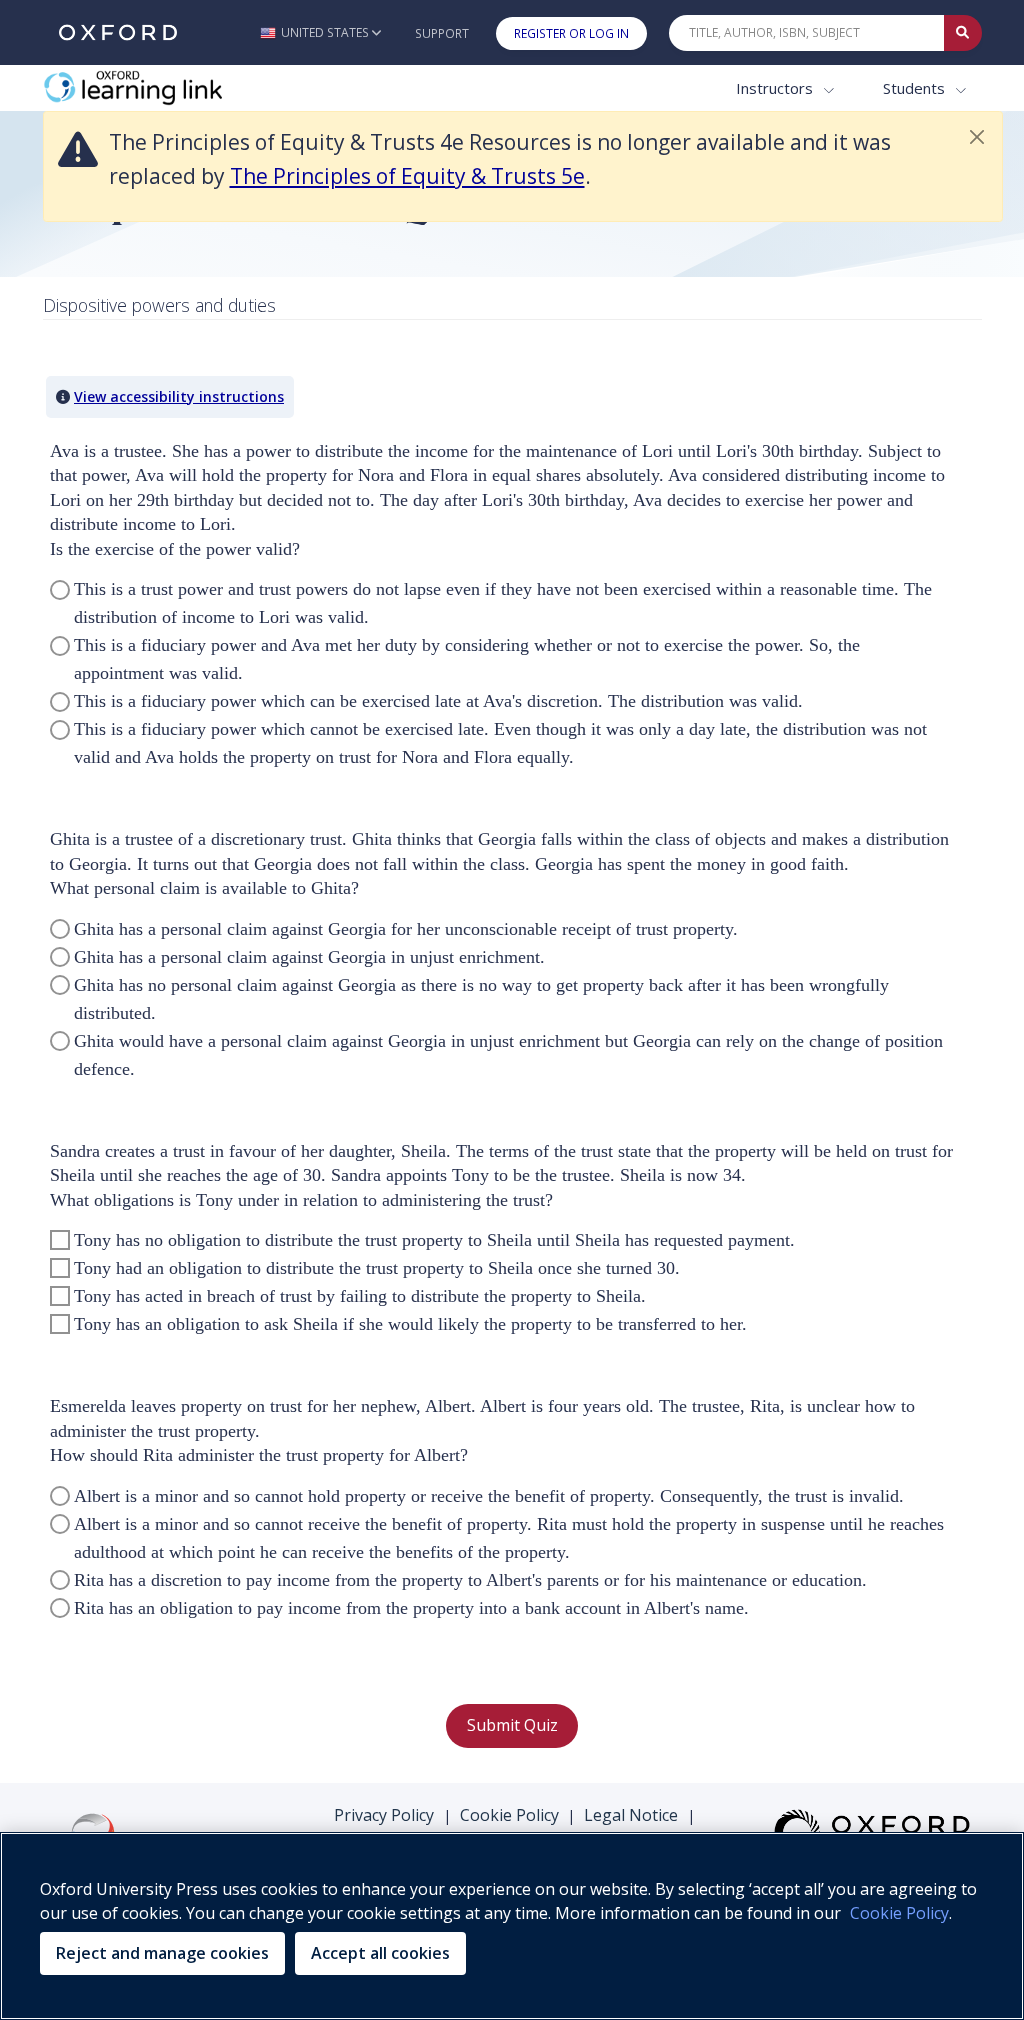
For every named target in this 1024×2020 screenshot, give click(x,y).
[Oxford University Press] (118, 32)
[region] (512, 1926)
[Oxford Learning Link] (193, 88)
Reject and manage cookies (162, 1953)
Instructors (776, 88)
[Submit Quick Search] (963, 33)
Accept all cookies (380, 1953)
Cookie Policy (509, 1815)
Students (916, 88)
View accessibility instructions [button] (179, 396)
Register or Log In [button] (571, 33)
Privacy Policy (384, 1815)
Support (442, 33)
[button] (320, 32)
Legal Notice (631, 1815)
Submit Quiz (512, 1725)
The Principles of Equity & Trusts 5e (407, 176)
